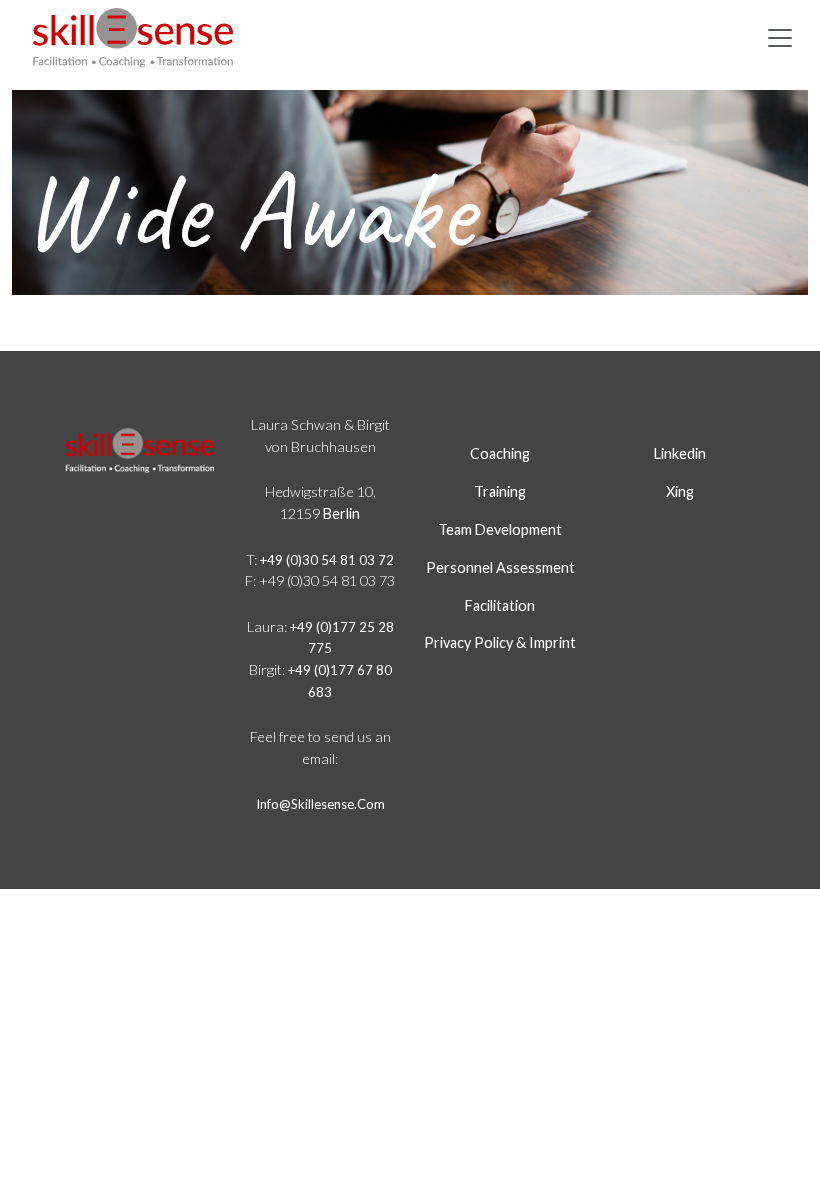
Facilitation (500, 605)
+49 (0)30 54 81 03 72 (327, 560)
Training (500, 491)
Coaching (500, 453)
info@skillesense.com (320, 804)
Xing (680, 491)
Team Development (500, 529)
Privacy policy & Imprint (500, 642)
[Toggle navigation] (780, 38)
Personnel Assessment (500, 567)
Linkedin (680, 453)
